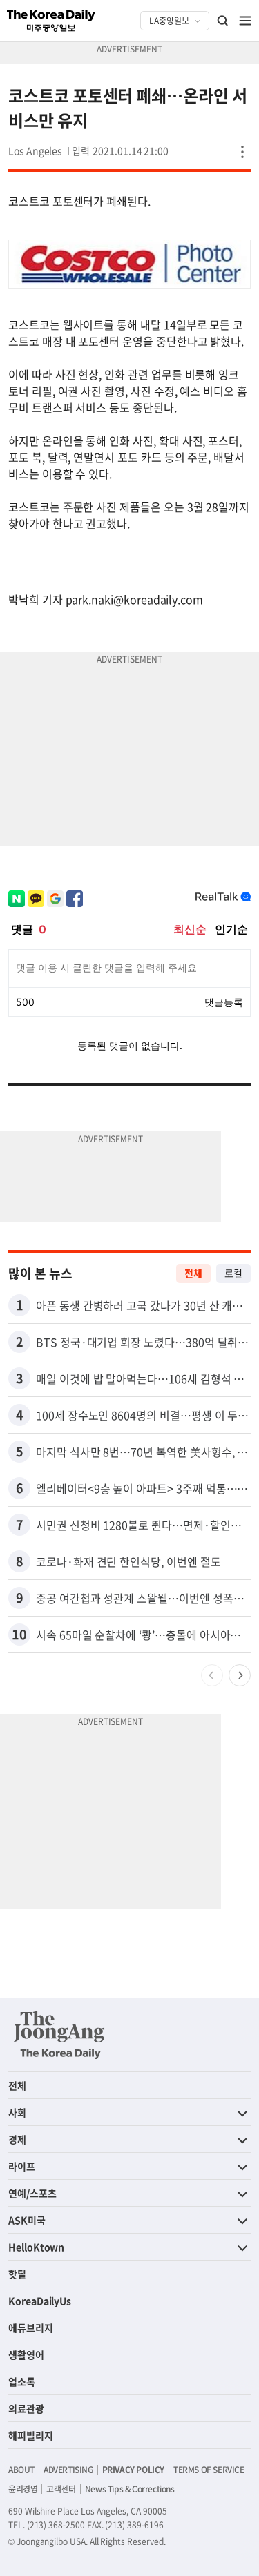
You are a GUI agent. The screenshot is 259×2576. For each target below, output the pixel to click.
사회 (17, 2112)
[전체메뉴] (245, 21)
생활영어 (26, 2354)
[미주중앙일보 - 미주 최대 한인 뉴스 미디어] (51, 21)
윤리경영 (23, 2489)
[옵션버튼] (242, 152)
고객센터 (61, 2489)
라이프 (22, 2166)
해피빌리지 (31, 2435)
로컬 (233, 1273)
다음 (240, 1675)
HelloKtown (36, 2247)
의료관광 (26, 2408)
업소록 (22, 2381)
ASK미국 (27, 2220)
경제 (17, 2139)
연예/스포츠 (32, 2193)
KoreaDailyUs (40, 2301)
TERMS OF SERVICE (209, 2470)
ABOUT (21, 2470)
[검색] (223, 21)
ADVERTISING (68, 2470)
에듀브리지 (31, 2328)
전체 (193, 1273)
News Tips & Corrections (130, 2489)
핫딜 (17, 2274)
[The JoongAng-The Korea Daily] (59, 2035)
